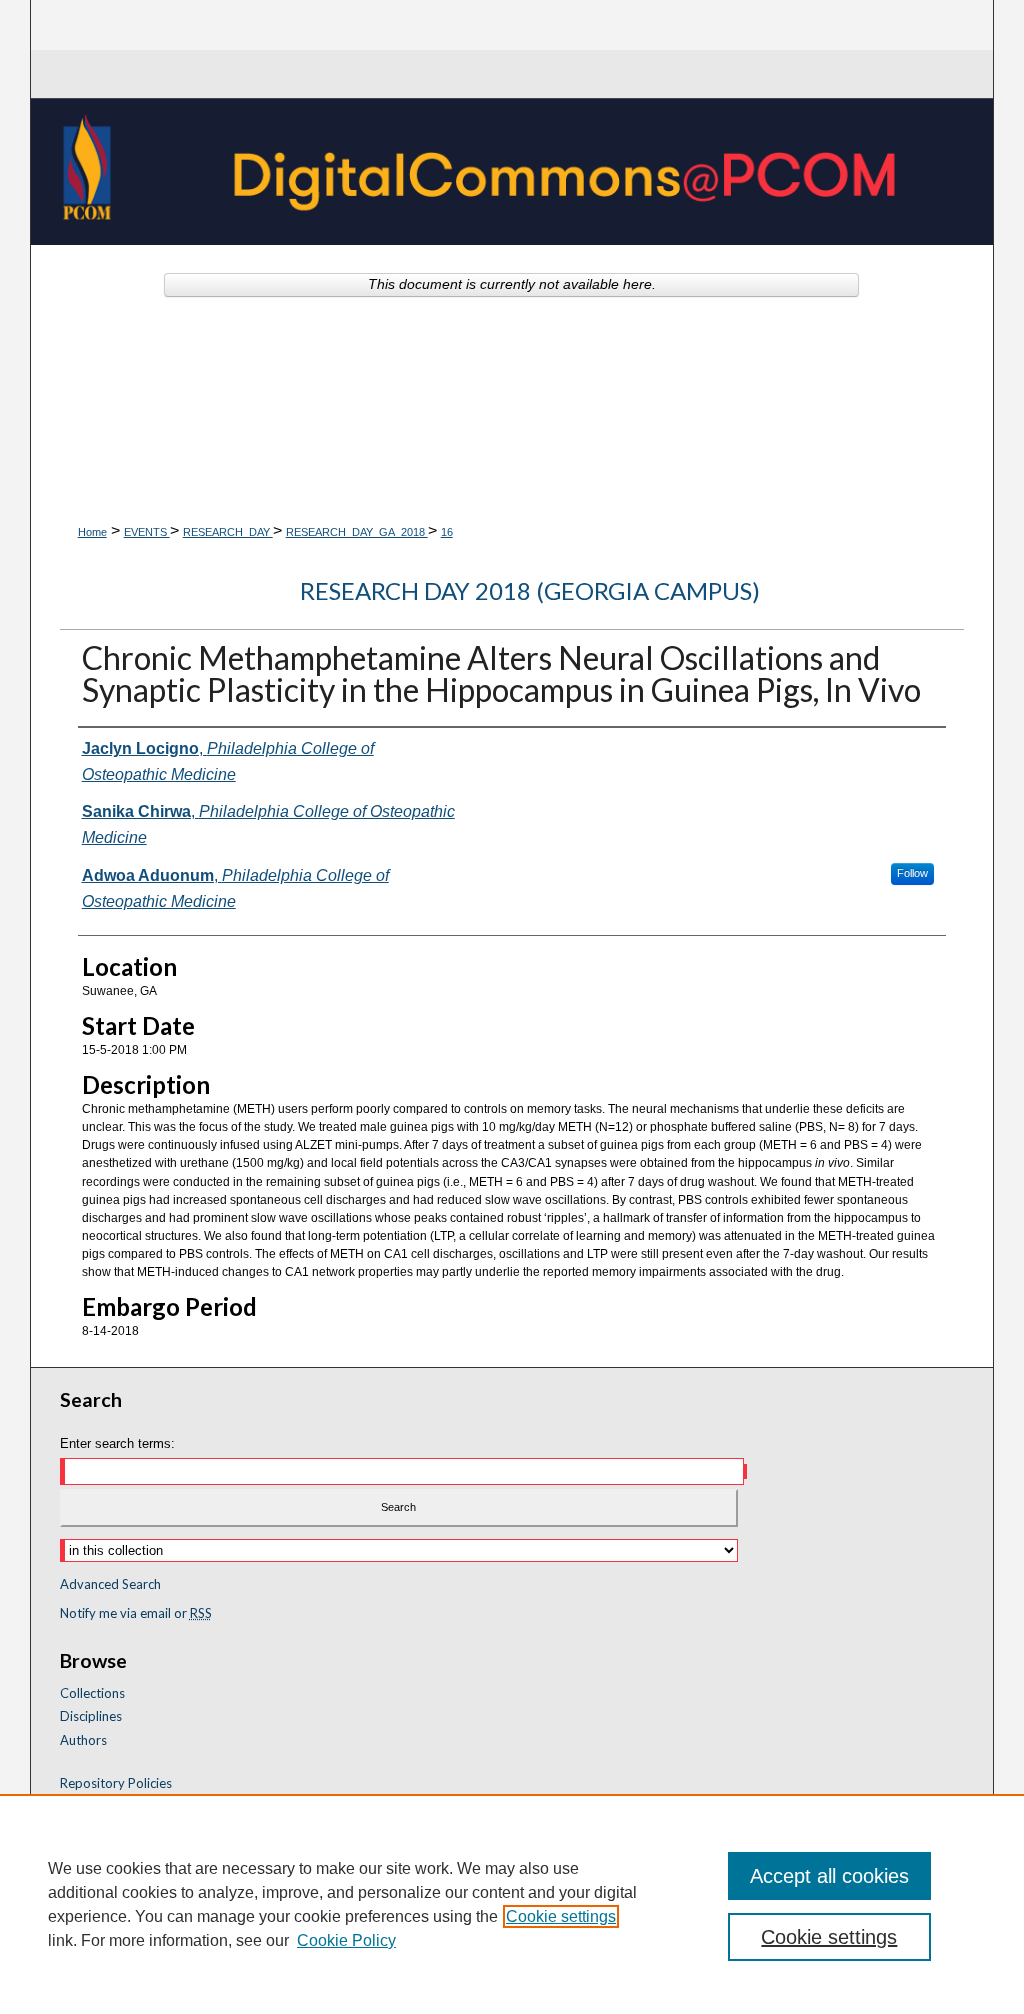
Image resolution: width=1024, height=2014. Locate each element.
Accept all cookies (829, 1876)
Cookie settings (561, 1916)
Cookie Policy (346, 1940)
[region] (512, 1904)
